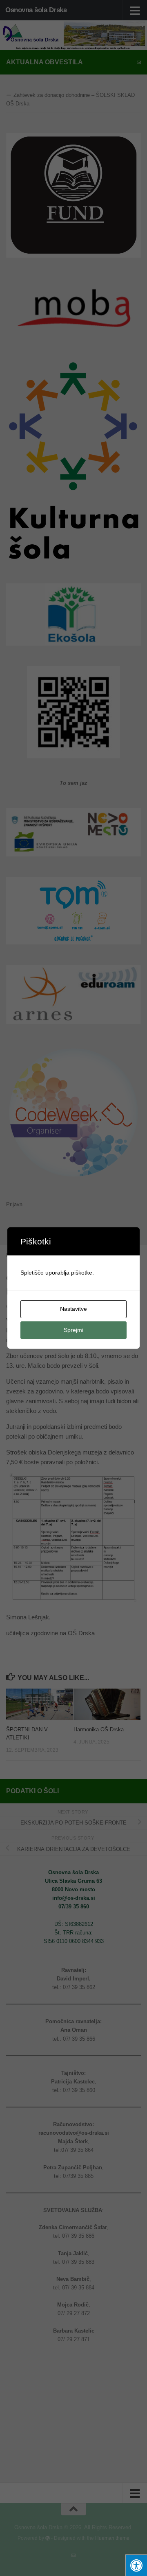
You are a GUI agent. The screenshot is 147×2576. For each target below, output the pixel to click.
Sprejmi (73, 1330)
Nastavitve (73, 1309)
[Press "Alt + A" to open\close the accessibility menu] (136, 2565)
